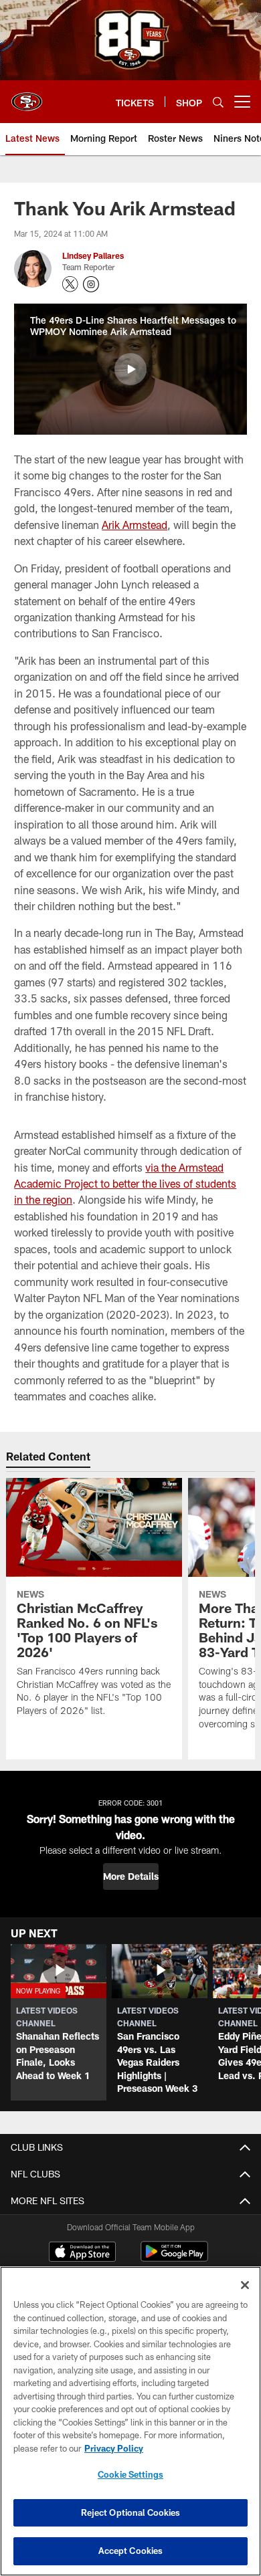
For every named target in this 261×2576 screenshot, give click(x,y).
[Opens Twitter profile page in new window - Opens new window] (70, 284)
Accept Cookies (131, 2551)
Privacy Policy (114, 2448)
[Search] (218, 102)
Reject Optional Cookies (131, 2512)
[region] (130, 2421)
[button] (130, 369)
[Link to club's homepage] (27, 96)
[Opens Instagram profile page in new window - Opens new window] (91, 284)
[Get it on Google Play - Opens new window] (174, 2258)
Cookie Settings (130, 2474)
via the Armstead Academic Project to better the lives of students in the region (125, 1184)
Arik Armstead (135, 525)
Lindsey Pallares (93, 255)
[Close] (245, 2285)
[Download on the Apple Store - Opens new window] (82, 2253)
